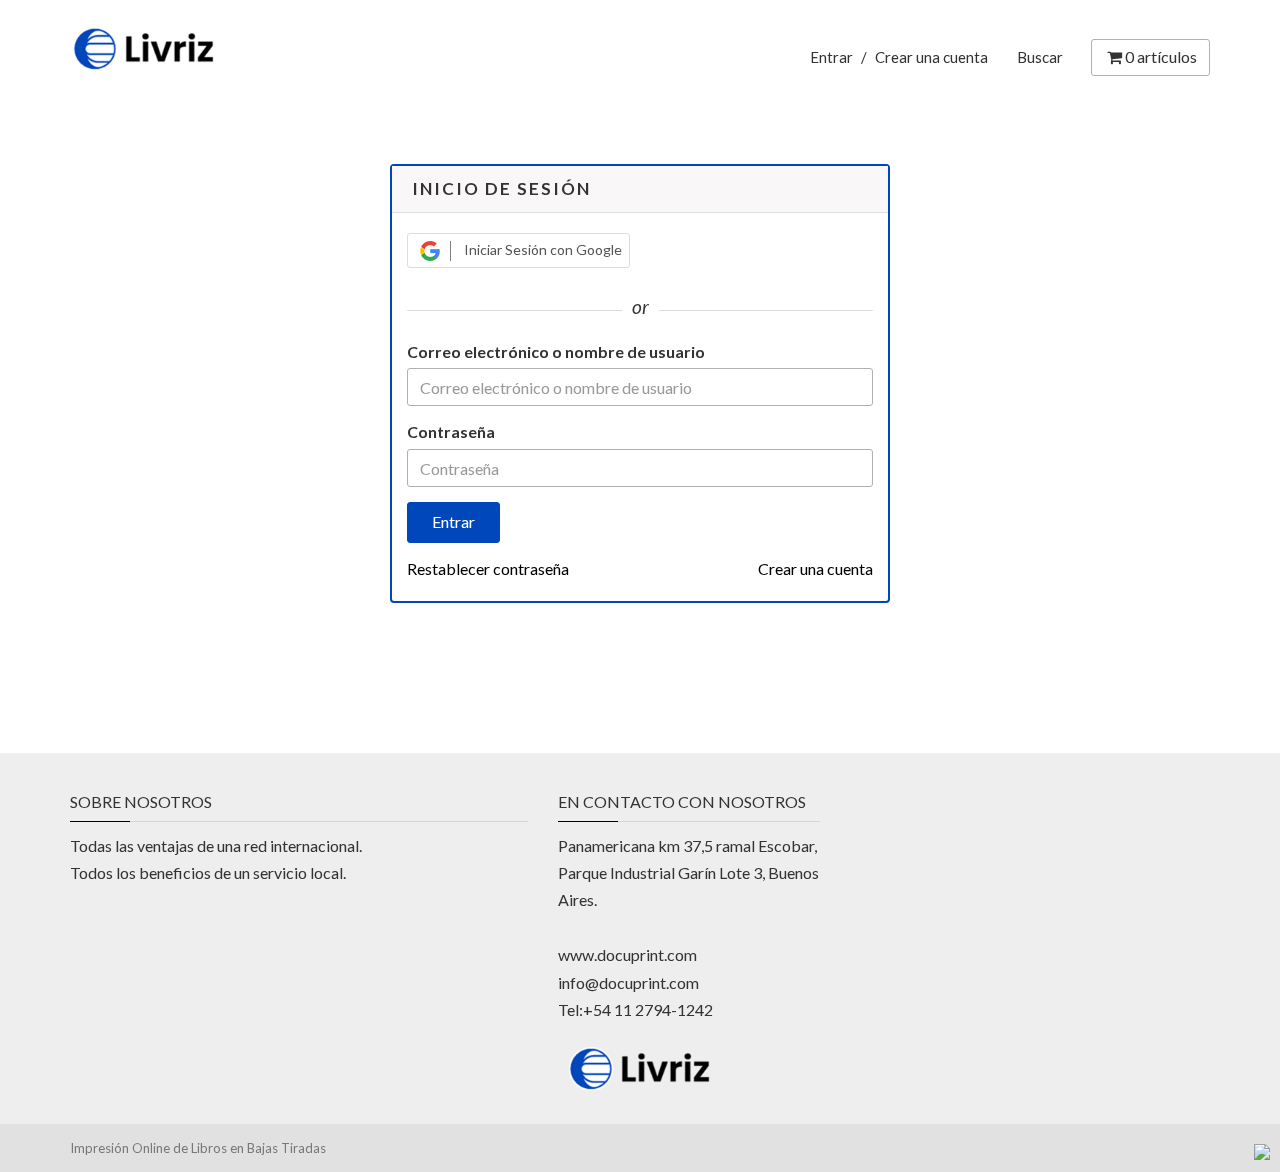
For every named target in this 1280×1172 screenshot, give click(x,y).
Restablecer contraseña (488, 568)
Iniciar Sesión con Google (541, 249)
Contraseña (451, 431)
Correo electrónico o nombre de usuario (556, 351)
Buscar (1040, 57)
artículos (1161, 56)
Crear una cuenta (931, 57)
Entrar (831, 57)
